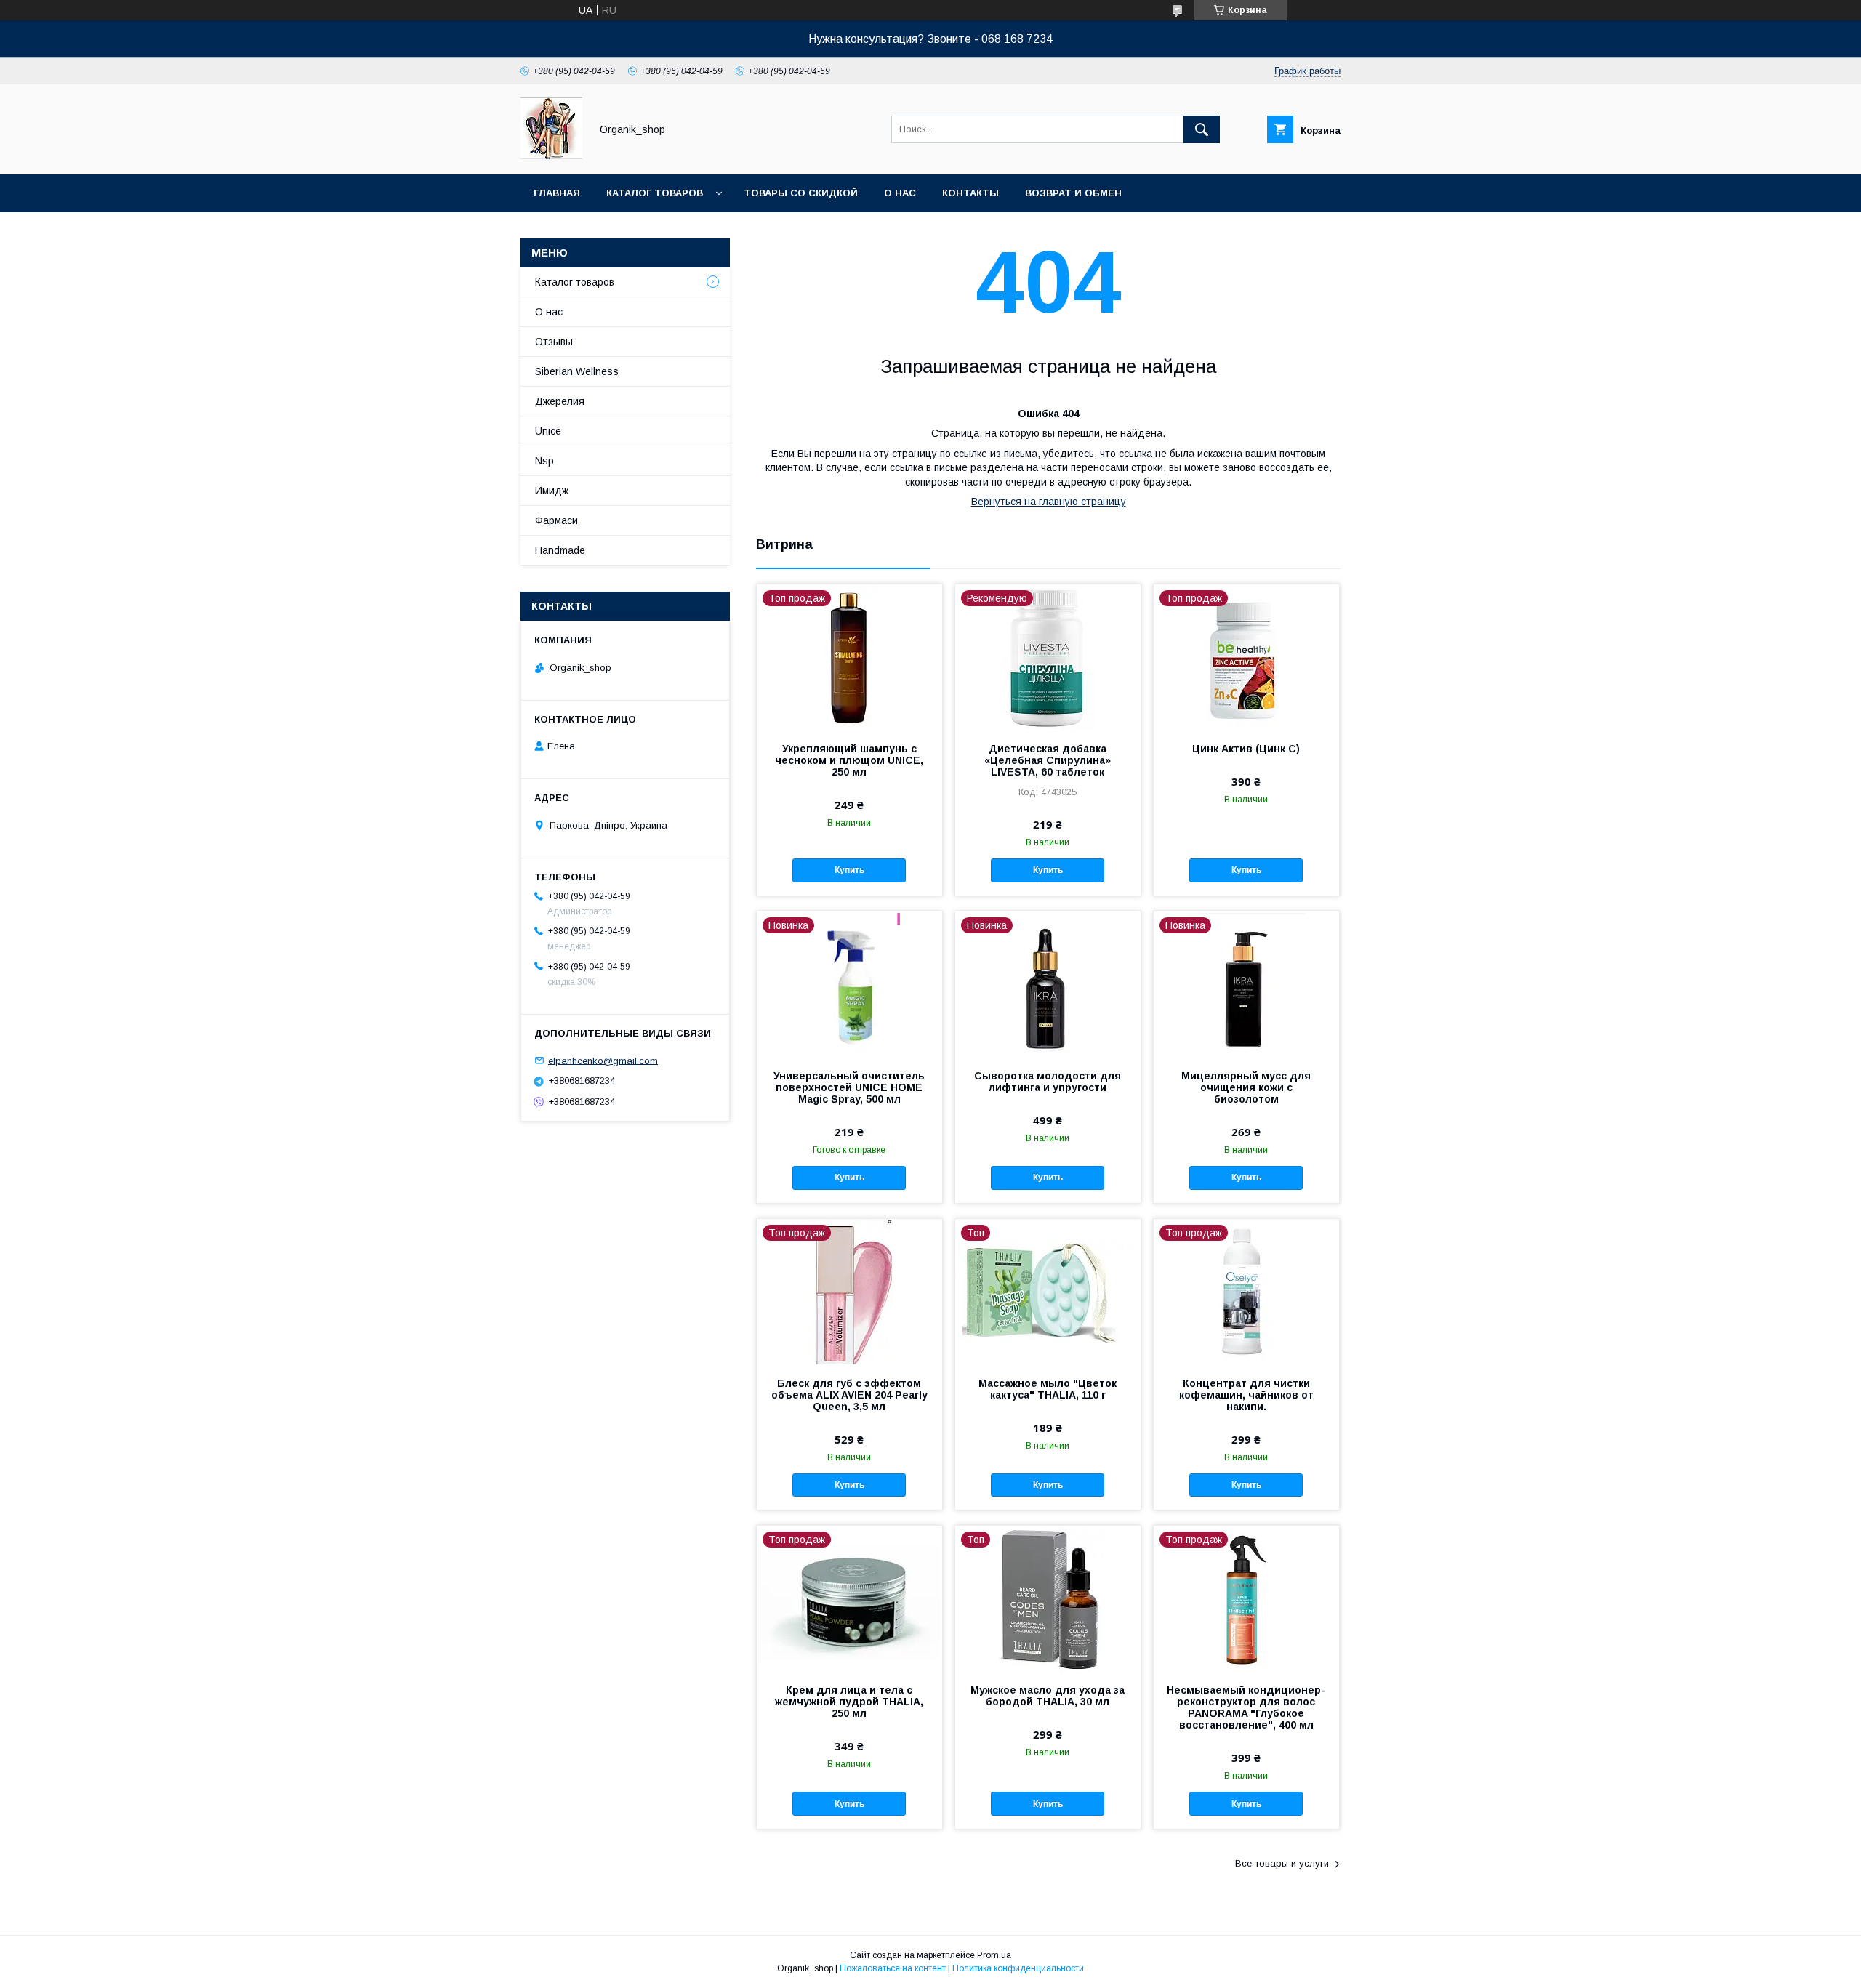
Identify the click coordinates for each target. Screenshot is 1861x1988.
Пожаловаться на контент (893, 1968)
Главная (557, 193)
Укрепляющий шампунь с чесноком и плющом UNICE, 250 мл (849, 760)
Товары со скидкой (801, 193)
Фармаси (556, 520)
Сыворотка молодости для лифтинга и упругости (1048, 1082)
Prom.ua (994, 1955)
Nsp (544, 461)
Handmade (560, 550)
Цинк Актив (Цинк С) (1246, 749)
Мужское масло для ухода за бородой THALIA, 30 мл (1048, 1696)
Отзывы (554, 342)
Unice (548, 431)
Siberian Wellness (577, 371)
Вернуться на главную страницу (1049, 502)
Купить (849, 870)
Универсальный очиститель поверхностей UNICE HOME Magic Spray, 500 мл (849, 1087)
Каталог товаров (655, 193)
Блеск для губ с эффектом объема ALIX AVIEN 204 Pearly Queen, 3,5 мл (849, 1395)
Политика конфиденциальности (1018, 1968)
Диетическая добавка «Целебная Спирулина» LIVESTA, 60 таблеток (1048, 760)
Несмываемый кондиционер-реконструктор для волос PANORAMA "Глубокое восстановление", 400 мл (1246, 1707)
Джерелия (560, 401)
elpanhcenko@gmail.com (603, 1060)
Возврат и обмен (1073, 193)
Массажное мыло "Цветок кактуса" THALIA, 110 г (1048, 1389)
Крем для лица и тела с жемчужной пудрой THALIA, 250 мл (849, 1702)
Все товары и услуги (1282, 1863)
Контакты (970, 193)
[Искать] (1202, 129)
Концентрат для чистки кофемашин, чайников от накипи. (1246, 1395)
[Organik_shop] (551, 156)
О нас (900, 193)
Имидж (552, 491)
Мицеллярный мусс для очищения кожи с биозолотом (1246, 1087)
